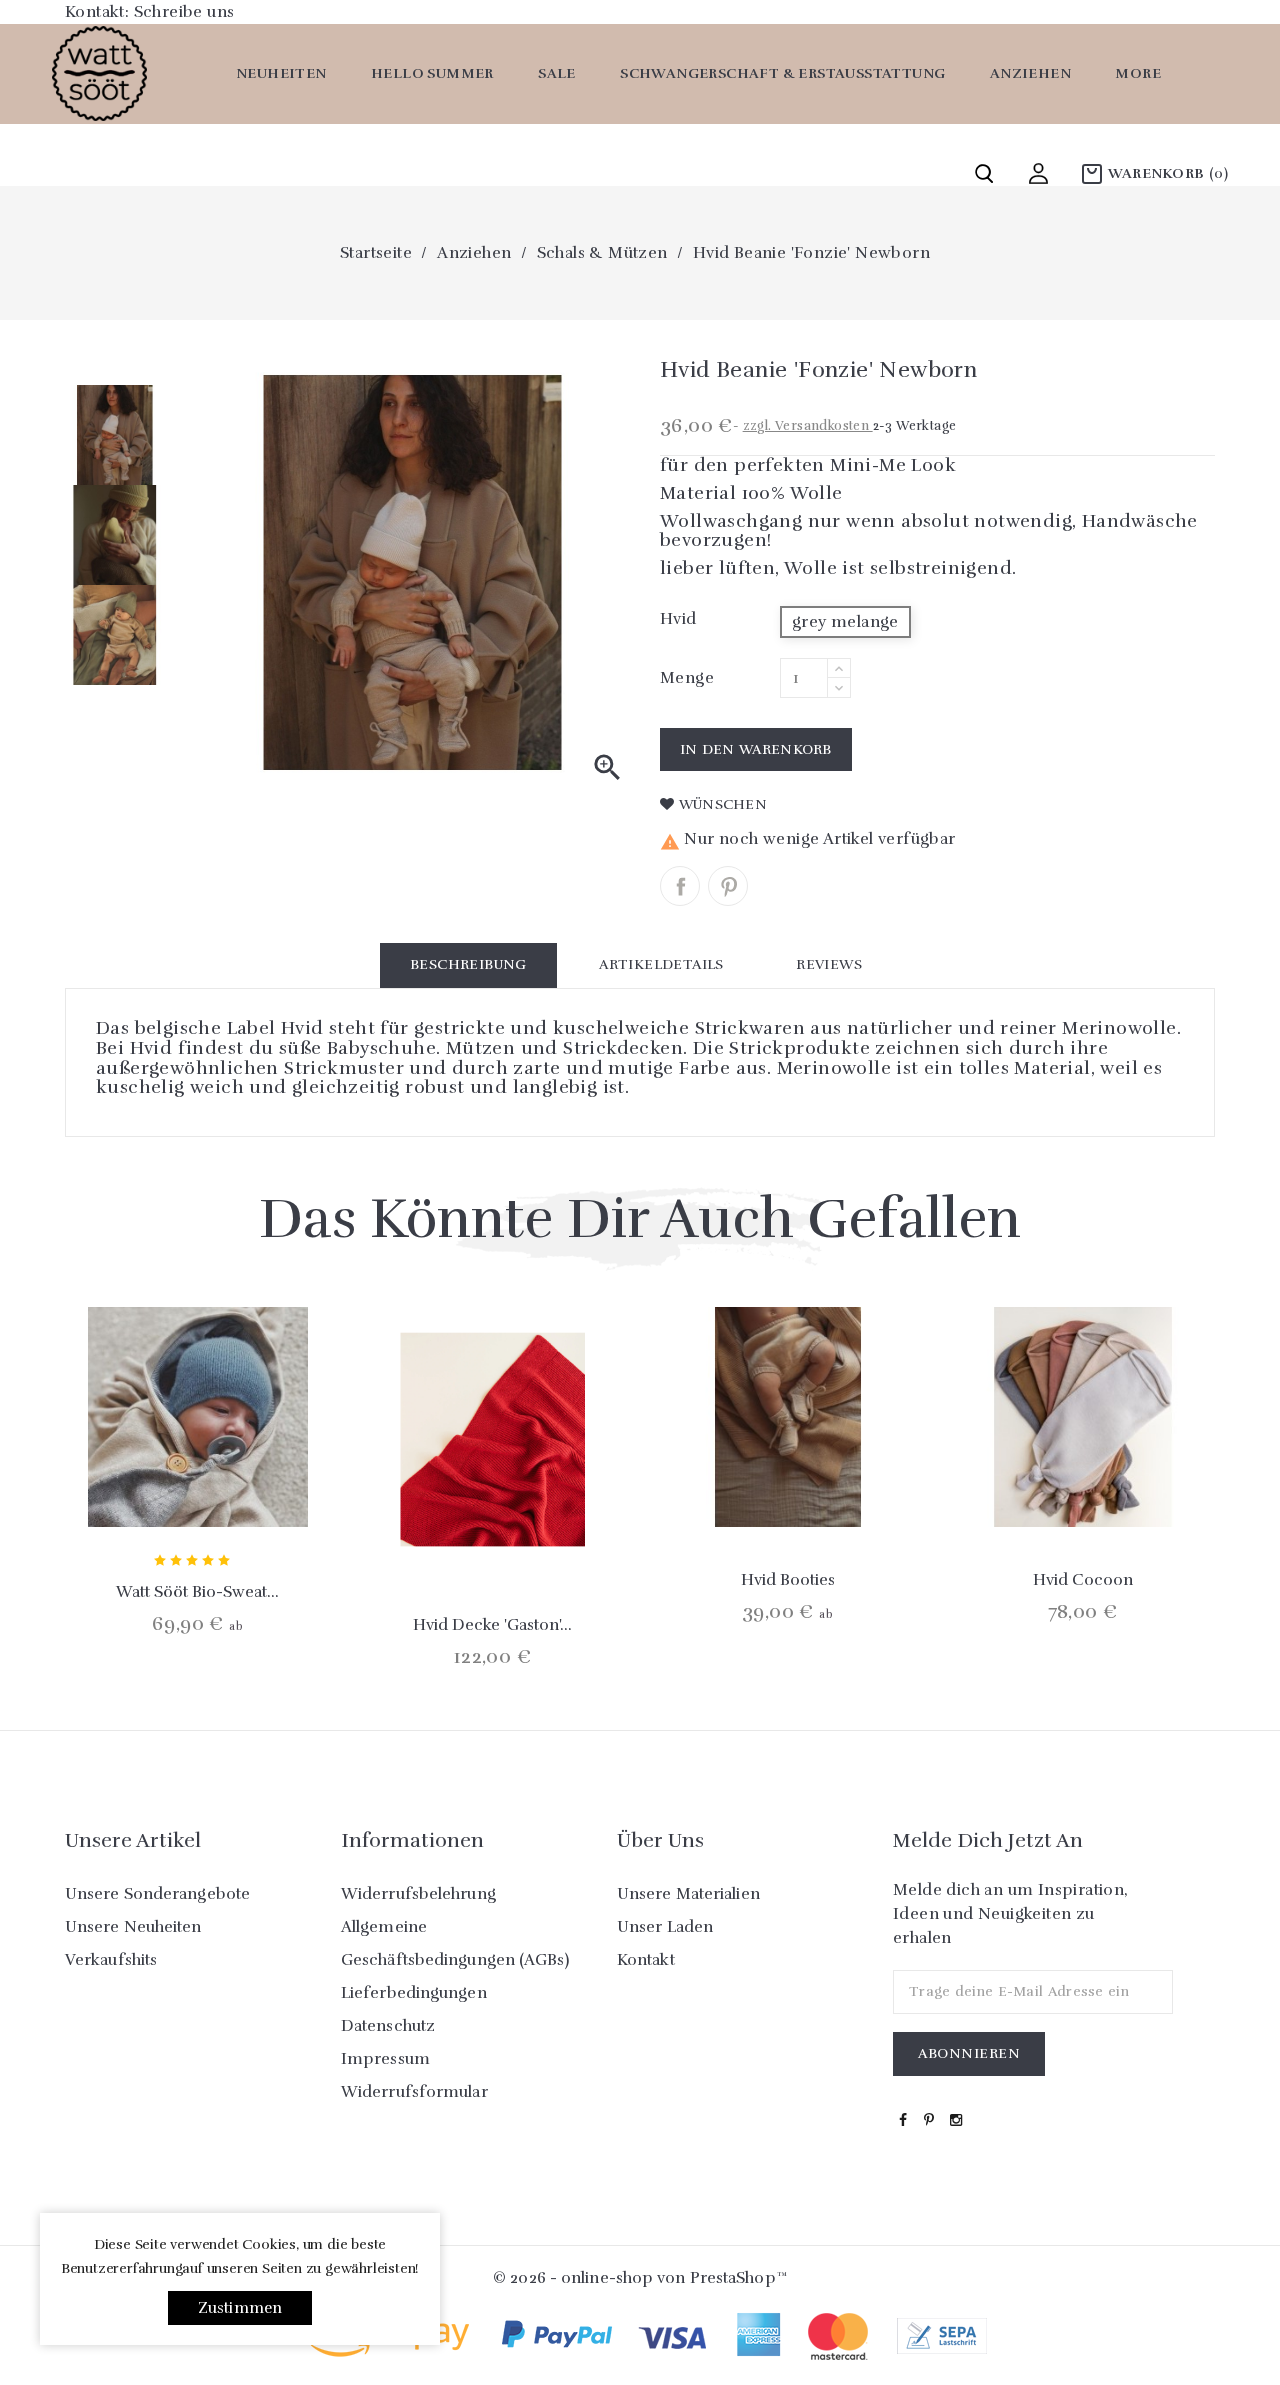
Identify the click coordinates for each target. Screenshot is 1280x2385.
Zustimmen (240, 2308)
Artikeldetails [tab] (661, 964)
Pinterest (728, 886)
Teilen (680, 886)
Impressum (385, 2059)
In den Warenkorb (756, 749)
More (1138, 73)
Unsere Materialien (688, 1894)
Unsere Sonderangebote (157, 1894)
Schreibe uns (184, 12)
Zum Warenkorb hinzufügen (144, 1481)
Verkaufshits (111, 1960)
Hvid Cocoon (1083, 1580)
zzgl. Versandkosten (808, 426)
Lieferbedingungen (414, 1993)
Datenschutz (388, 2026)
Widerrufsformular (414, 2092)
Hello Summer (432, 73)
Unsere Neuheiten (133, 1927)
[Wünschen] (251, 1481)
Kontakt (646, 1960)
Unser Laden (665, 1927)
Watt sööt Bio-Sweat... (197, 1592)
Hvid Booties (788, 1580)
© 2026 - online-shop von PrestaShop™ (640, 2278)
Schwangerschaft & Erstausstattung (782, 73)
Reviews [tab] (829, 964)
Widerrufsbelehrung (418, 1894)
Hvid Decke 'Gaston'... (492, 1625)
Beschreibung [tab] (468, 964)
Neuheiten (281, 73)
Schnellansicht (198, 1481)
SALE (557, 73)
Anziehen (1030, 73)
